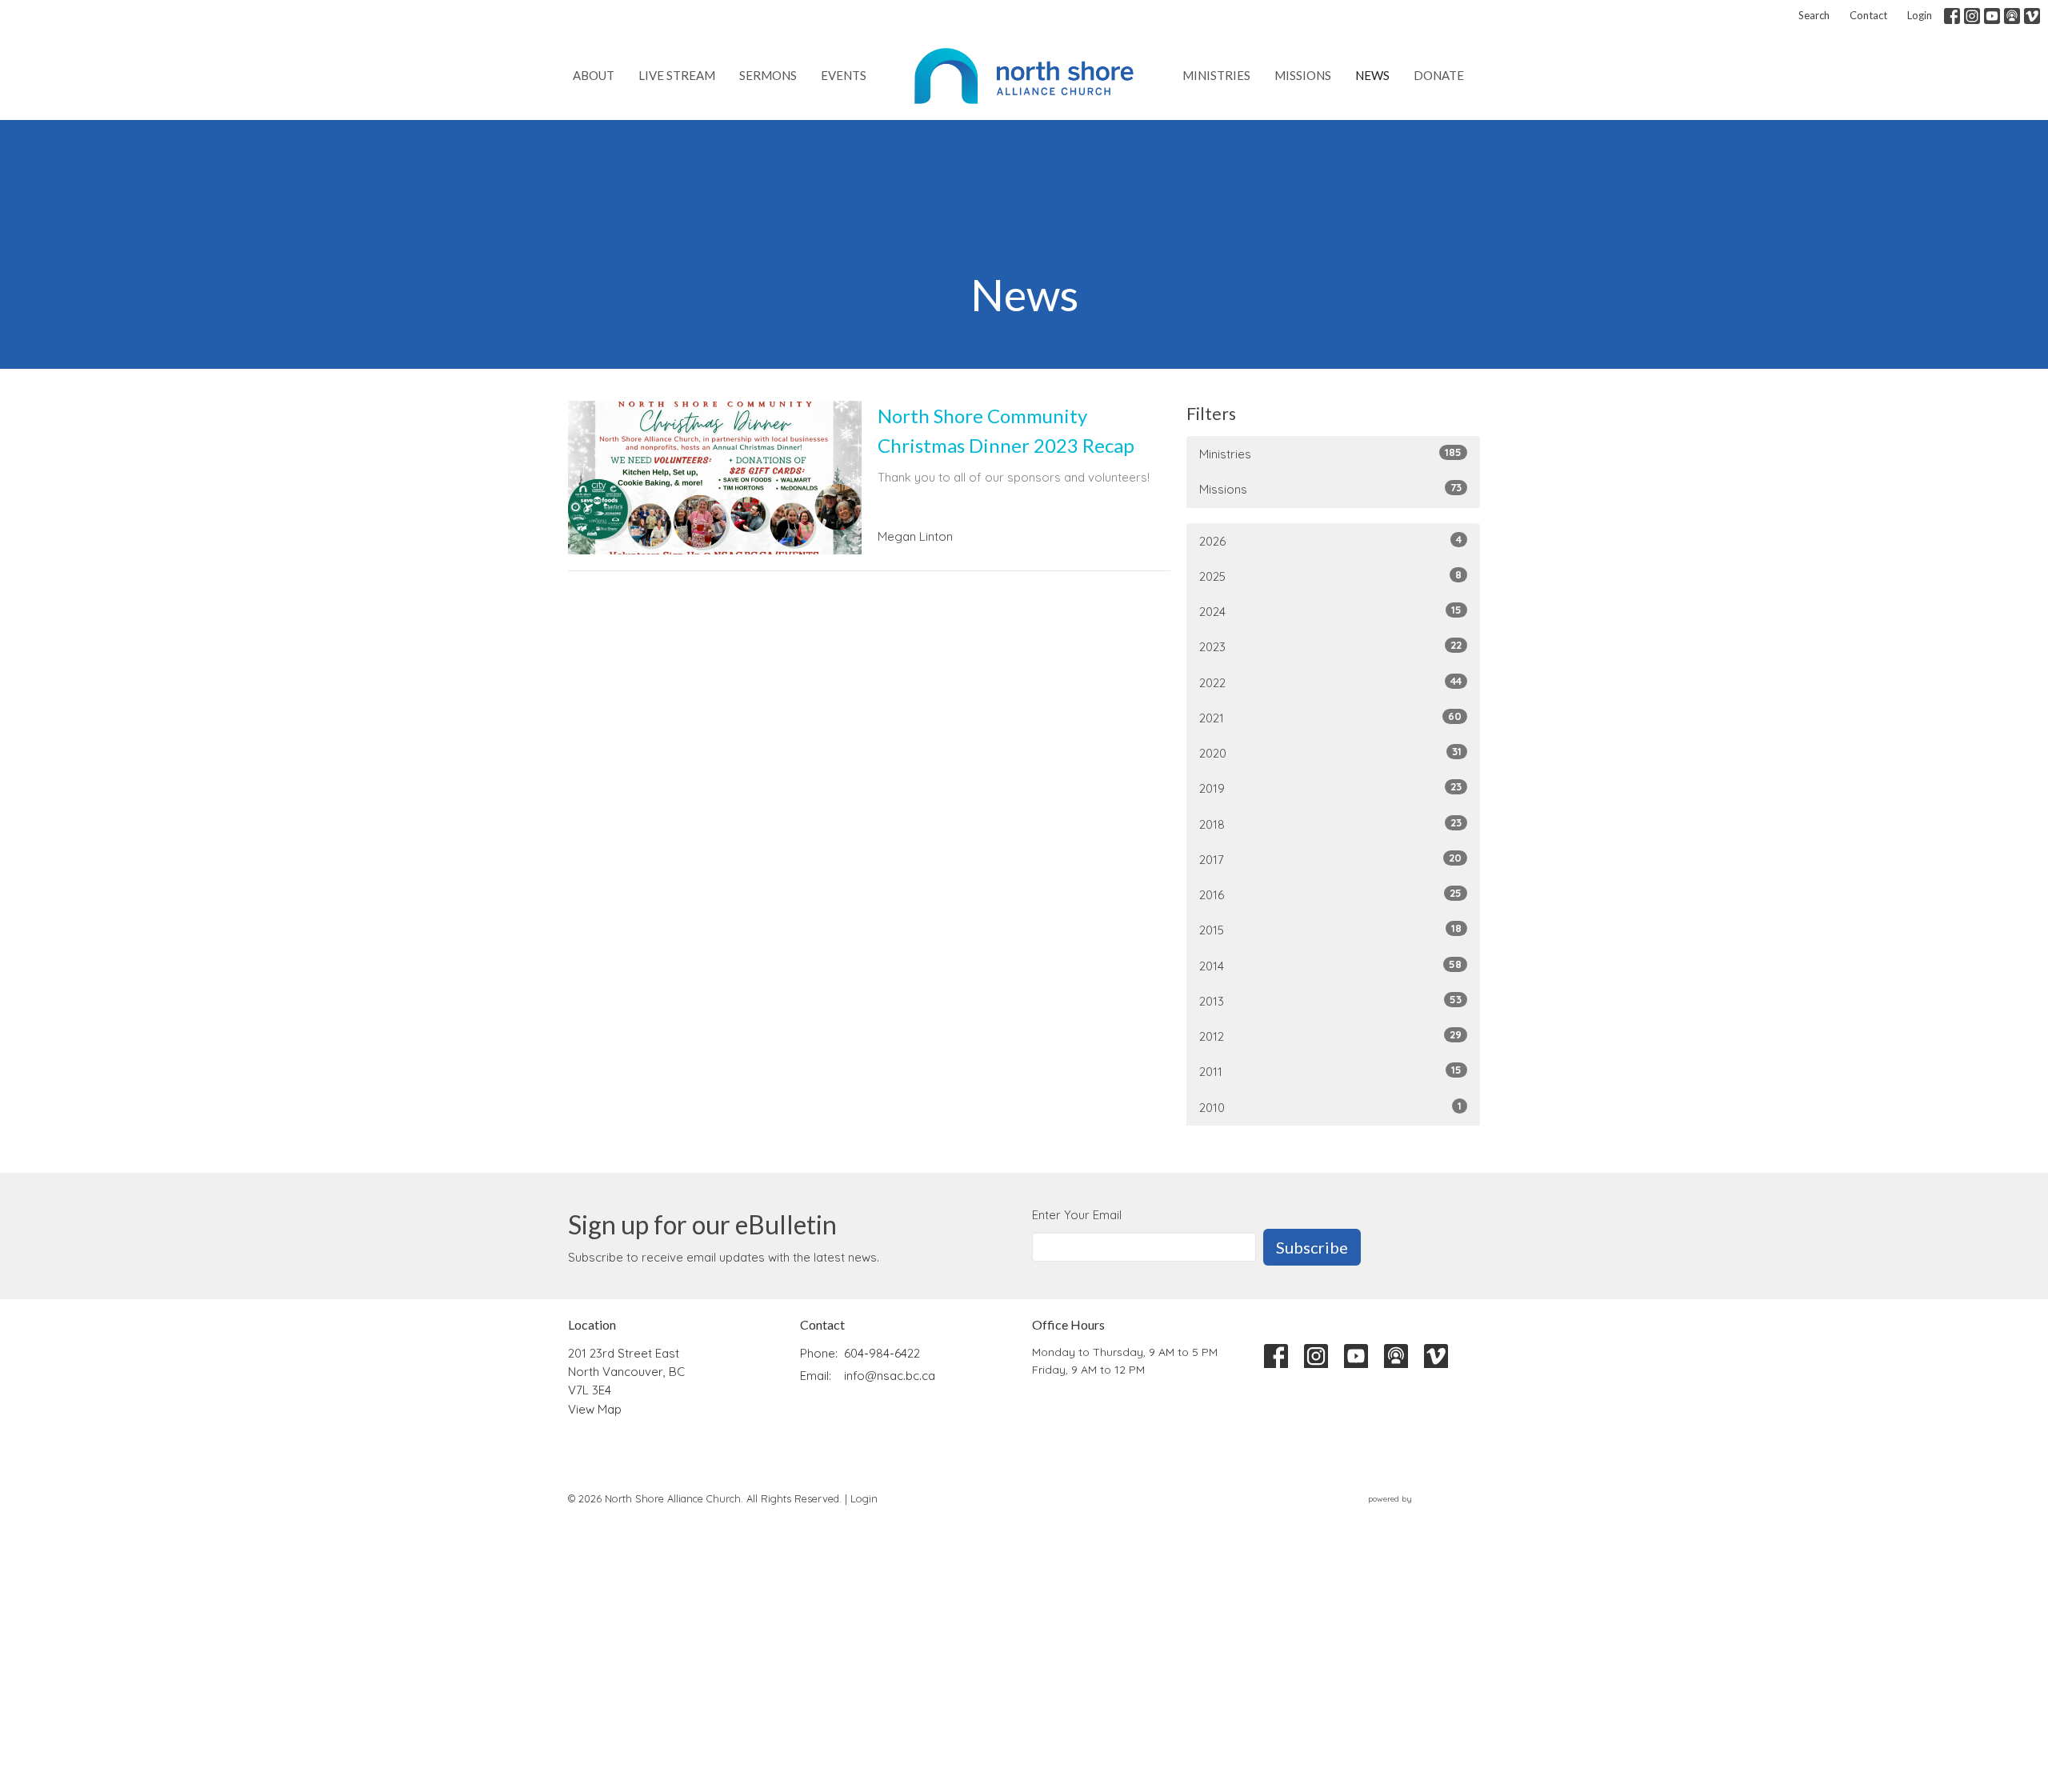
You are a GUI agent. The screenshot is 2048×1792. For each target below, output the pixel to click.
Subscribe (1312, 1247)
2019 (1330, 788)
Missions (1303, 75)
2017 (1330, 859)
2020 (1330, 753)
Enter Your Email (1077, 1215)
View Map (595, 1409)
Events (844, 75)
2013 (1330, 1001)
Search (1814, 15)
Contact (1868, 15)
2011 (1330, 1071)
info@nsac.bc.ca (890, 1376)
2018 (1330, 824)
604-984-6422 (882, 1353)
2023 (1330, 646)
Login (1920, 15)
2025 (1330, 576)
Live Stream (677, 75)
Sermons (768, 75)
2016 (1330, 894)
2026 (1330, 541)
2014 (1330, 966)
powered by (1415, 1512)
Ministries (1216, 75)
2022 (1330, 682)
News (1372, 75)
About (594, 75)
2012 (1330, 1036)
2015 (1330, 930)
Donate (1439, 75)
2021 (1330, 718)
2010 (1330, 1107)
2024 (1330, 611)
